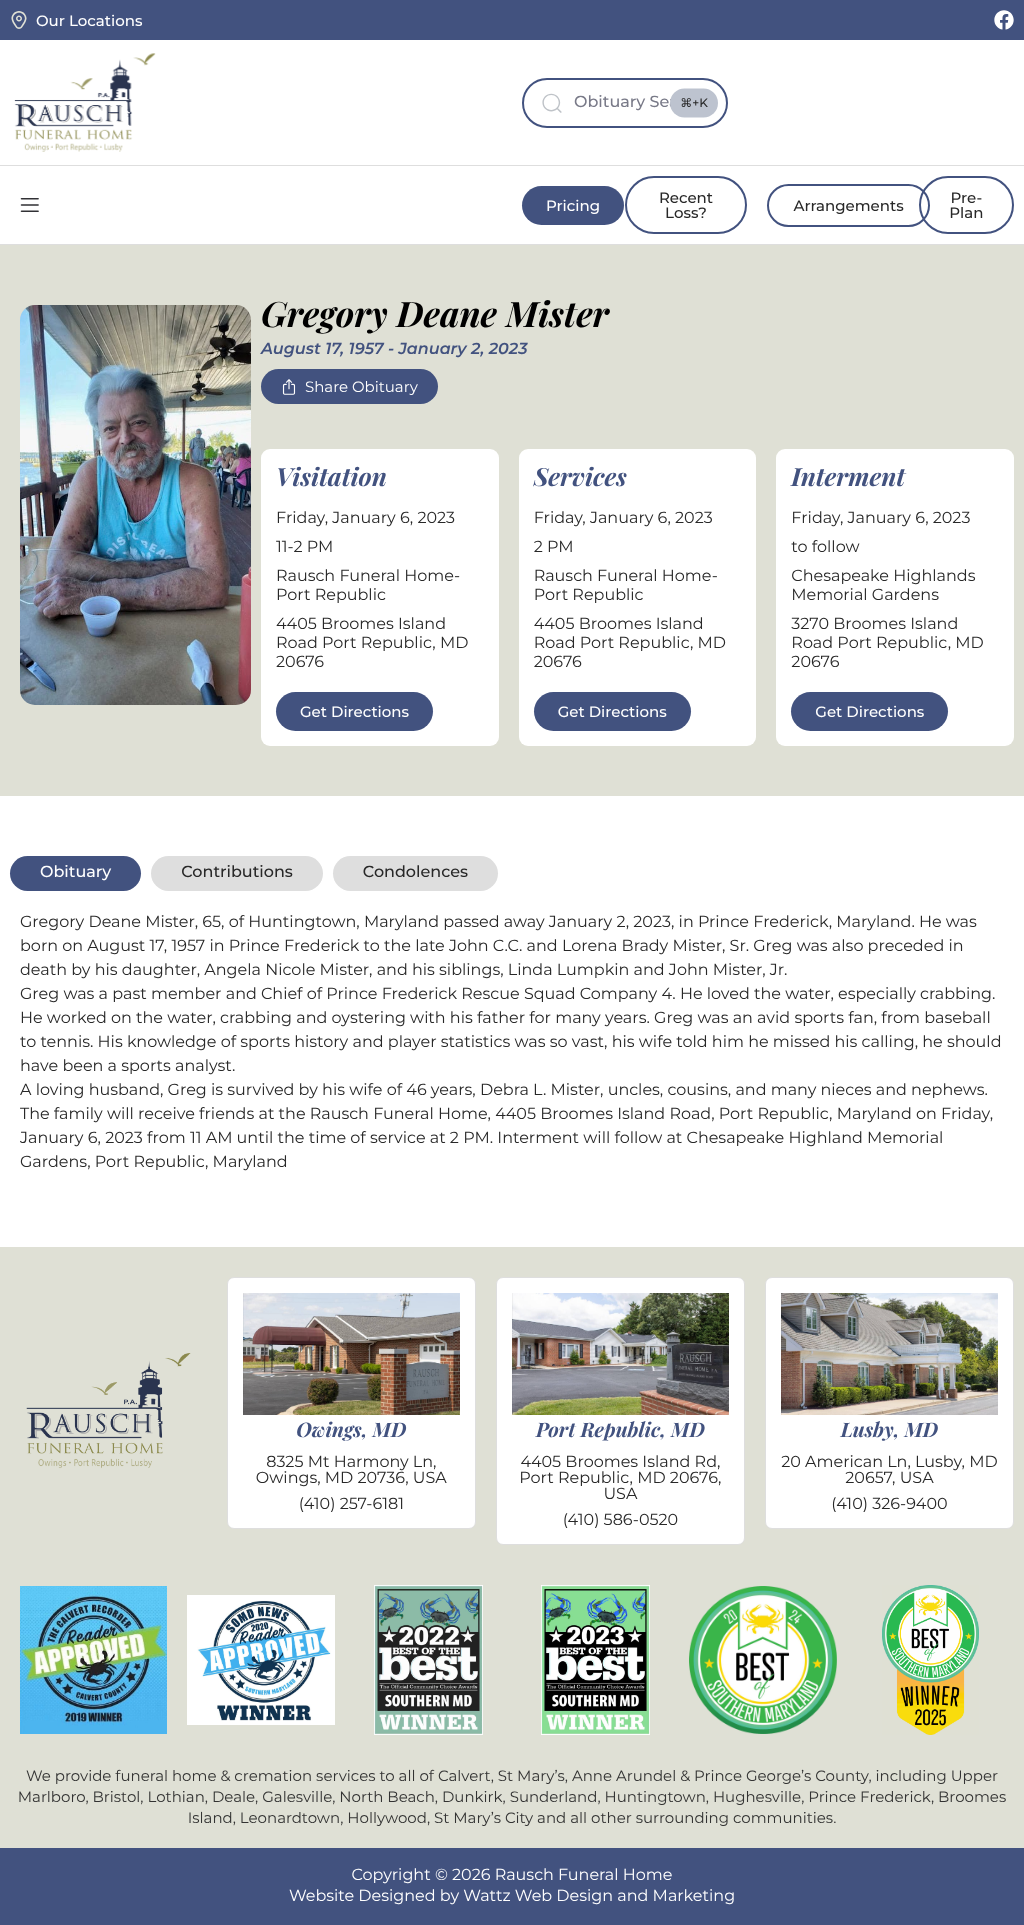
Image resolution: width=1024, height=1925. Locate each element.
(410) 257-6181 (351, 1504)
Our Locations (89, 20)
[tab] (75, 873)
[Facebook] (1004, 20)
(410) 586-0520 (620, 1520)
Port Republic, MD (620, 1429)
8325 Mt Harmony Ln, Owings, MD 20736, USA (351, 1470)
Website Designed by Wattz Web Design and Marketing (512, 1896)
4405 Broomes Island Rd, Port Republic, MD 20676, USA (620, 1478)
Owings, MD (351, 1429)
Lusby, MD (890, 1429)
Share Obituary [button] (361, 386)
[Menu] (30, 205)
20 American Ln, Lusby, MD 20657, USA (889, 1470)
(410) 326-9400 (889, 1504)
